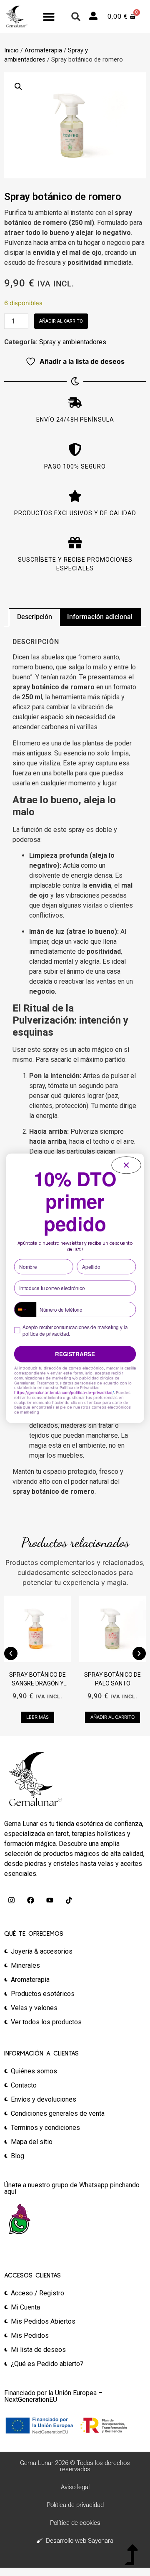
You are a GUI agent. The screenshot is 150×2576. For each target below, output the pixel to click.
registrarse (75, 1354)
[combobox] (26, 1309)
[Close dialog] (126, 1165)
